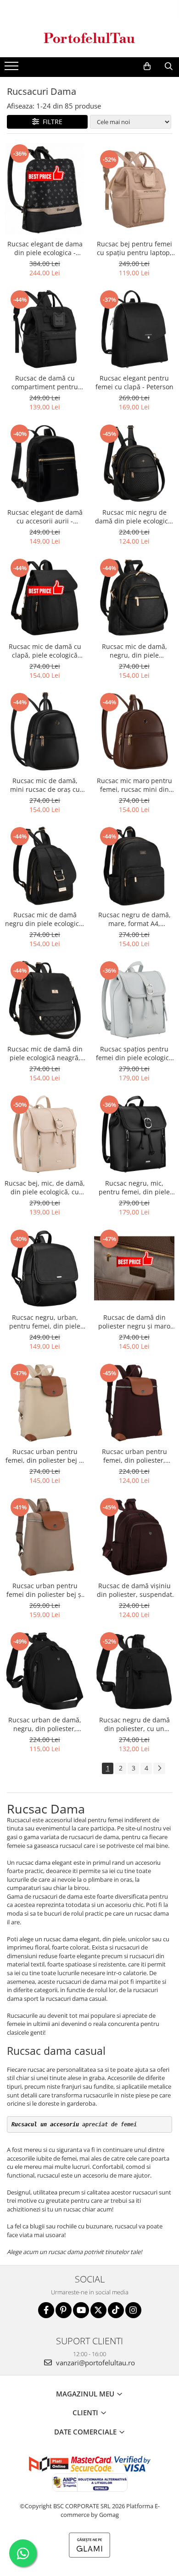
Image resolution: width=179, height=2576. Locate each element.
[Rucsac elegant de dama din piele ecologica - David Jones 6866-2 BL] (45, 189)
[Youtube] (81, 2310)
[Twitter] (98, 2310)
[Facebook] (46, 2310)
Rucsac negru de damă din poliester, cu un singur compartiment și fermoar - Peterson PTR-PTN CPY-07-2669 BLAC (134, 1724)
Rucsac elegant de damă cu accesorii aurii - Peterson (45, 517)
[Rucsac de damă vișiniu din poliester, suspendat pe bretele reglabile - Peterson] (134, 1537)
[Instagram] (133, 2310)
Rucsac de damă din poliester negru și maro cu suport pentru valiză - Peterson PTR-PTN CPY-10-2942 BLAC (134, 1322)
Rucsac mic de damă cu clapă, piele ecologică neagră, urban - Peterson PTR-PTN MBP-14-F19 (45, 651)
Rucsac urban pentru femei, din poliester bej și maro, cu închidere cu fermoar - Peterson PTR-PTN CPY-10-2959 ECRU (45, 1456)
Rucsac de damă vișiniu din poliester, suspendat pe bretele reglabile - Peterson (134, 1590)
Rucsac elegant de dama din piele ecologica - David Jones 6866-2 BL (45, 248)
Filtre (51, 122)
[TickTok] (116, 2310)
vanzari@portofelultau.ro (95, 2363)
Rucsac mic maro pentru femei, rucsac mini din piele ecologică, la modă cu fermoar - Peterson (134, 785)
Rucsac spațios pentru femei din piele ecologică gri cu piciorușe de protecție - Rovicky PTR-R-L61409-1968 (134, 1053)
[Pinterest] (64, 2310)
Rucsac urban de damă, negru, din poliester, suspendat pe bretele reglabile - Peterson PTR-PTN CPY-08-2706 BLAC (45, 1724)
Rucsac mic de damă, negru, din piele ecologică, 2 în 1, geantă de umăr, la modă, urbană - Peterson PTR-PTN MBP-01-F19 (134, 651)
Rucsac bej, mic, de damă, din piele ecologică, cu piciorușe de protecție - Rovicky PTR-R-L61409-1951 (45, 1187)
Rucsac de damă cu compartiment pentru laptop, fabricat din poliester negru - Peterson (45, 382)
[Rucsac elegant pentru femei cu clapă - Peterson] (134, 329)
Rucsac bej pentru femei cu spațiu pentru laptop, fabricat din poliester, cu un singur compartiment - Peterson (134, 248)
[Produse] (13, 69)
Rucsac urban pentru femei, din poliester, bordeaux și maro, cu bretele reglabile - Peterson (134, 1456)
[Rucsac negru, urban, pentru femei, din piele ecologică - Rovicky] (45, 1268)
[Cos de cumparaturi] (147, 66)
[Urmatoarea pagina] (159, 1768)
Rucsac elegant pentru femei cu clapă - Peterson (134, 382)
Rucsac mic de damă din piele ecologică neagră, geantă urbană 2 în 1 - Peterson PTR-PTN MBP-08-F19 (45, 1053)
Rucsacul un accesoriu (45, 2124)
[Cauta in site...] (169, 66)
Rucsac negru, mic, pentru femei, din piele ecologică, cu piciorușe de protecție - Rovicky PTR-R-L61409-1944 (134, 1187)
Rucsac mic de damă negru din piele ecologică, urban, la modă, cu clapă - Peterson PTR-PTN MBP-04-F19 (45, 919)
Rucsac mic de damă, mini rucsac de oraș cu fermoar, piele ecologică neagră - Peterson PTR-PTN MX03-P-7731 (45, 785)
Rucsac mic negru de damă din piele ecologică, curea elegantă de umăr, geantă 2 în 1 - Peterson (134, 517)
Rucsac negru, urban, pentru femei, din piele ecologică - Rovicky (45, 1322)
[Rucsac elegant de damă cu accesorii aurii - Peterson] (45, 463)
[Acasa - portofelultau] (89, 38)
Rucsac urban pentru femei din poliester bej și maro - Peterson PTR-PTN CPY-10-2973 (45, 1590)
